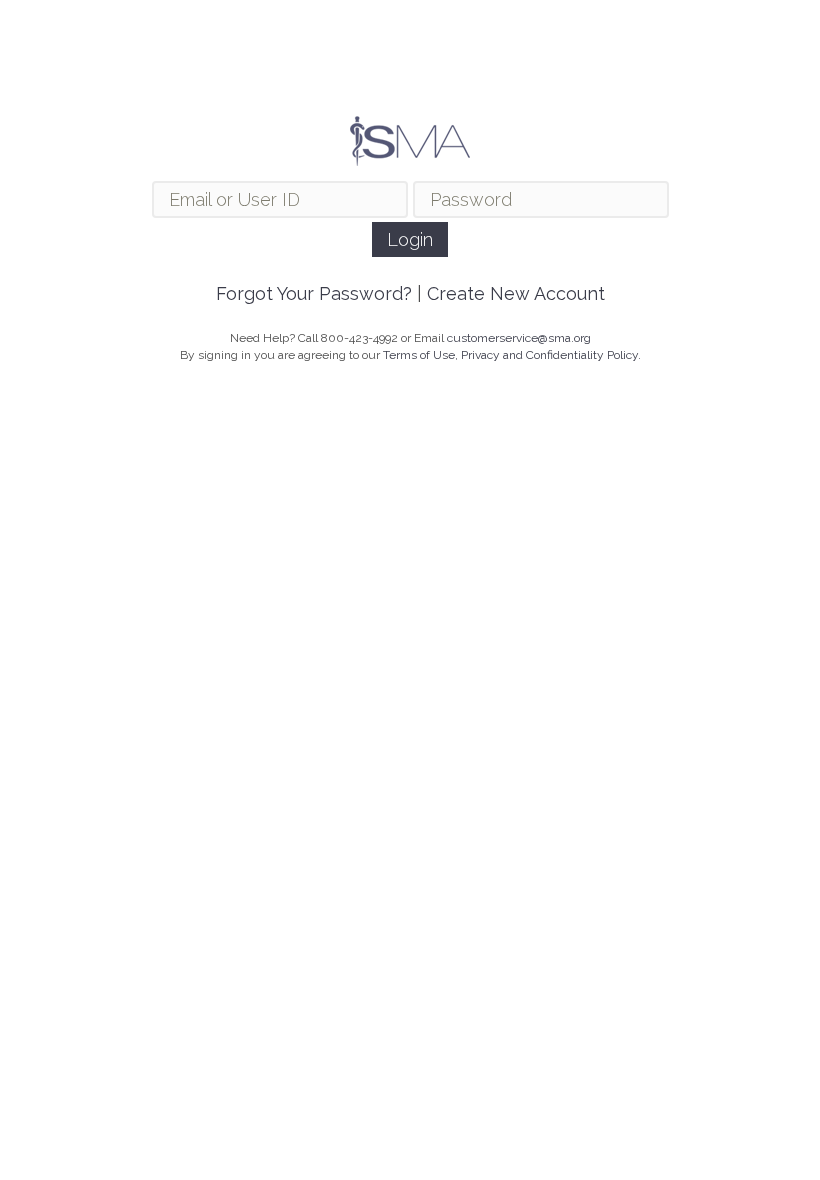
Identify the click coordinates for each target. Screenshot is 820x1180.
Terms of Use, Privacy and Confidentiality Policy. (512, 355)
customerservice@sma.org (519, 338)
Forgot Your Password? (314, 293)
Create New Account (516, 293)
